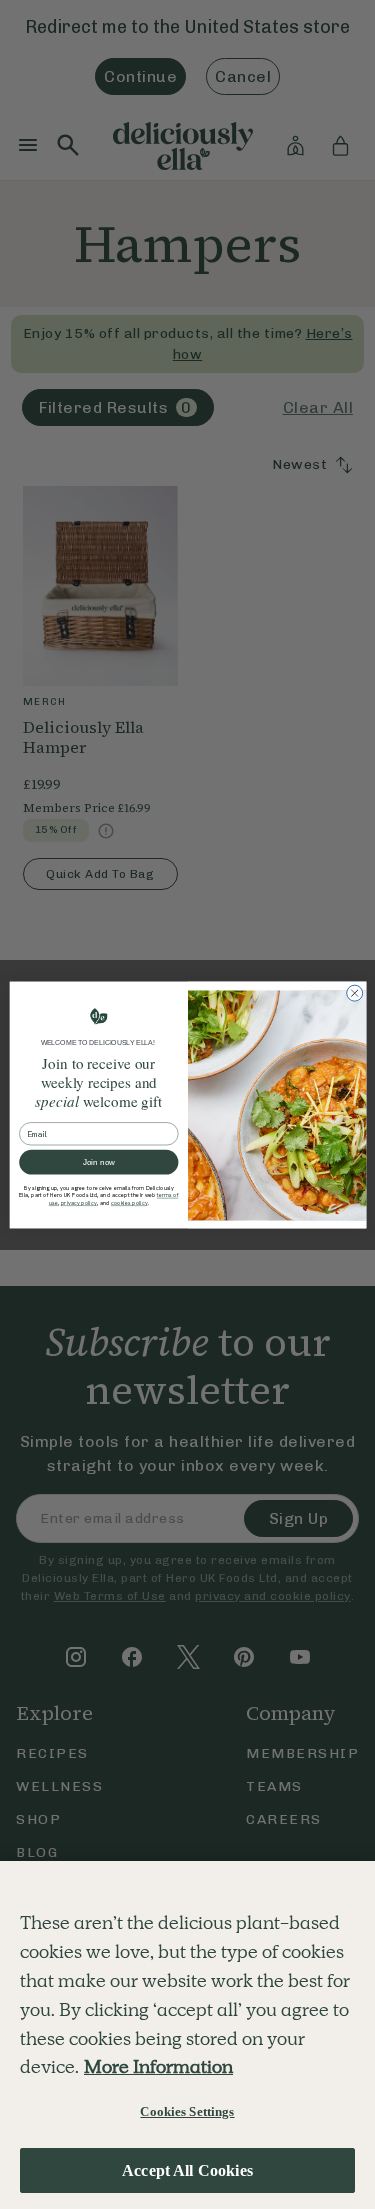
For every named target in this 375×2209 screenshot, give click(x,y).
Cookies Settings (187, 2111)
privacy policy (78, 1202)
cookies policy (128, 1202)
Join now (98, 1161)
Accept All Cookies (187, 2170)
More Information (158, 2066)
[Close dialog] (354, 993)
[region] (187, 2035)
